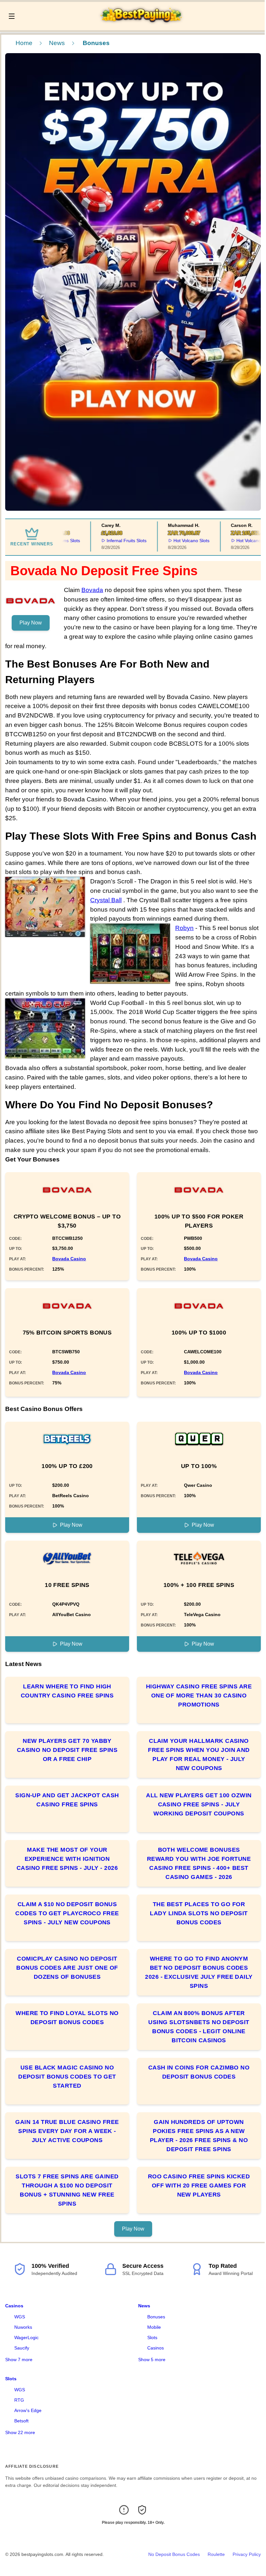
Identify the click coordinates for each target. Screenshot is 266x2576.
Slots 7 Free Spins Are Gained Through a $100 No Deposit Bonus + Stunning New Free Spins (67, 2190)
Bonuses (156, 2317)
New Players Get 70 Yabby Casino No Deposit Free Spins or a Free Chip (67, 1750)
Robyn (184, 928)
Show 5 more (152, 2360)
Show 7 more (19, 2360)
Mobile (154, 2327)
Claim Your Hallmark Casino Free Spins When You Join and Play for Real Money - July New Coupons (199, 1754)
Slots (152, 2337)
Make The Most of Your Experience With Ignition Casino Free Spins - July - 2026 (67, 1859)
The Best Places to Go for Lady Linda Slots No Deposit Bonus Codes (199, 1913)
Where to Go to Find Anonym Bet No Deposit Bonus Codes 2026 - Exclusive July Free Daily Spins (199, 1972)
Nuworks (23, 2327)
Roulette (216, 2554)
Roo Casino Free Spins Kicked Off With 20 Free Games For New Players (199, 2186)
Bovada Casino (69, 1259)
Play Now (31, 623)
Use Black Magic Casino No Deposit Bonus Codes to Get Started (67, 2077)
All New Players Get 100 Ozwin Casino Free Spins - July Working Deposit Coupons (199, 1804)
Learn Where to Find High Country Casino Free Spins (67, 1691)
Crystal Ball (106, 900)
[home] (142, 26)
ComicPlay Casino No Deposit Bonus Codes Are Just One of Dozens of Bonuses (67, 1968)
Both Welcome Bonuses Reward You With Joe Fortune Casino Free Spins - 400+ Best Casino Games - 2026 (199, 1863)
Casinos (14, 2306)
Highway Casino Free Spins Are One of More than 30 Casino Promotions (199, 1696)
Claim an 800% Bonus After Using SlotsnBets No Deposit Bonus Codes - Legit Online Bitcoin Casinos (199, 2027)
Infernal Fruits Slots (109, 541)
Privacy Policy (247, 2554)
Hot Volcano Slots (174, 541)
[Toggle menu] (12, 16)
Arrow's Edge (28, 2410)
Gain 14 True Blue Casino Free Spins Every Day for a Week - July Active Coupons (67, 2131)
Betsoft (21, 2421)
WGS (20, 2317)
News (57, 43)
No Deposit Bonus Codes (174, 2554)
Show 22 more (20, 2432)
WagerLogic (26, 2337)
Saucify (22, 2348)
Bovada (92, 590)
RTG (19, 2400)
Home (24, 43)
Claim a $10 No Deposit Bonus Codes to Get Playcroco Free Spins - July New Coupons (67, 1913)
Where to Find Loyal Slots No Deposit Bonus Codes (67, 2018)
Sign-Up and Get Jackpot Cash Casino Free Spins (67, 1800)
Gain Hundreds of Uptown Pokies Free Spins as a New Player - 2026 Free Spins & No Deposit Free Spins (199, 2136)
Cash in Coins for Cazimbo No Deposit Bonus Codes (199, 2072)
